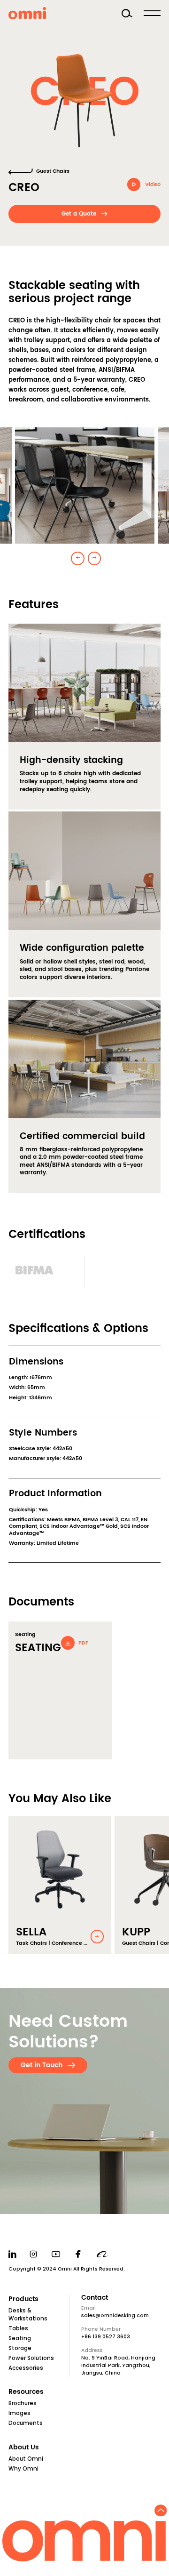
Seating (20, 2338)
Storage (20, 2348)
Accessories (26, 2368)
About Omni (26, 2459)
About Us (24, 2448)
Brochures (23, 2403)
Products (23, 2299)
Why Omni (23, 2469)
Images (19, 2413)
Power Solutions (31, 2358)
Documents (26, 2423)
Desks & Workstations (28, 2315)
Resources (26, 2392)
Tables (18, 2328)
